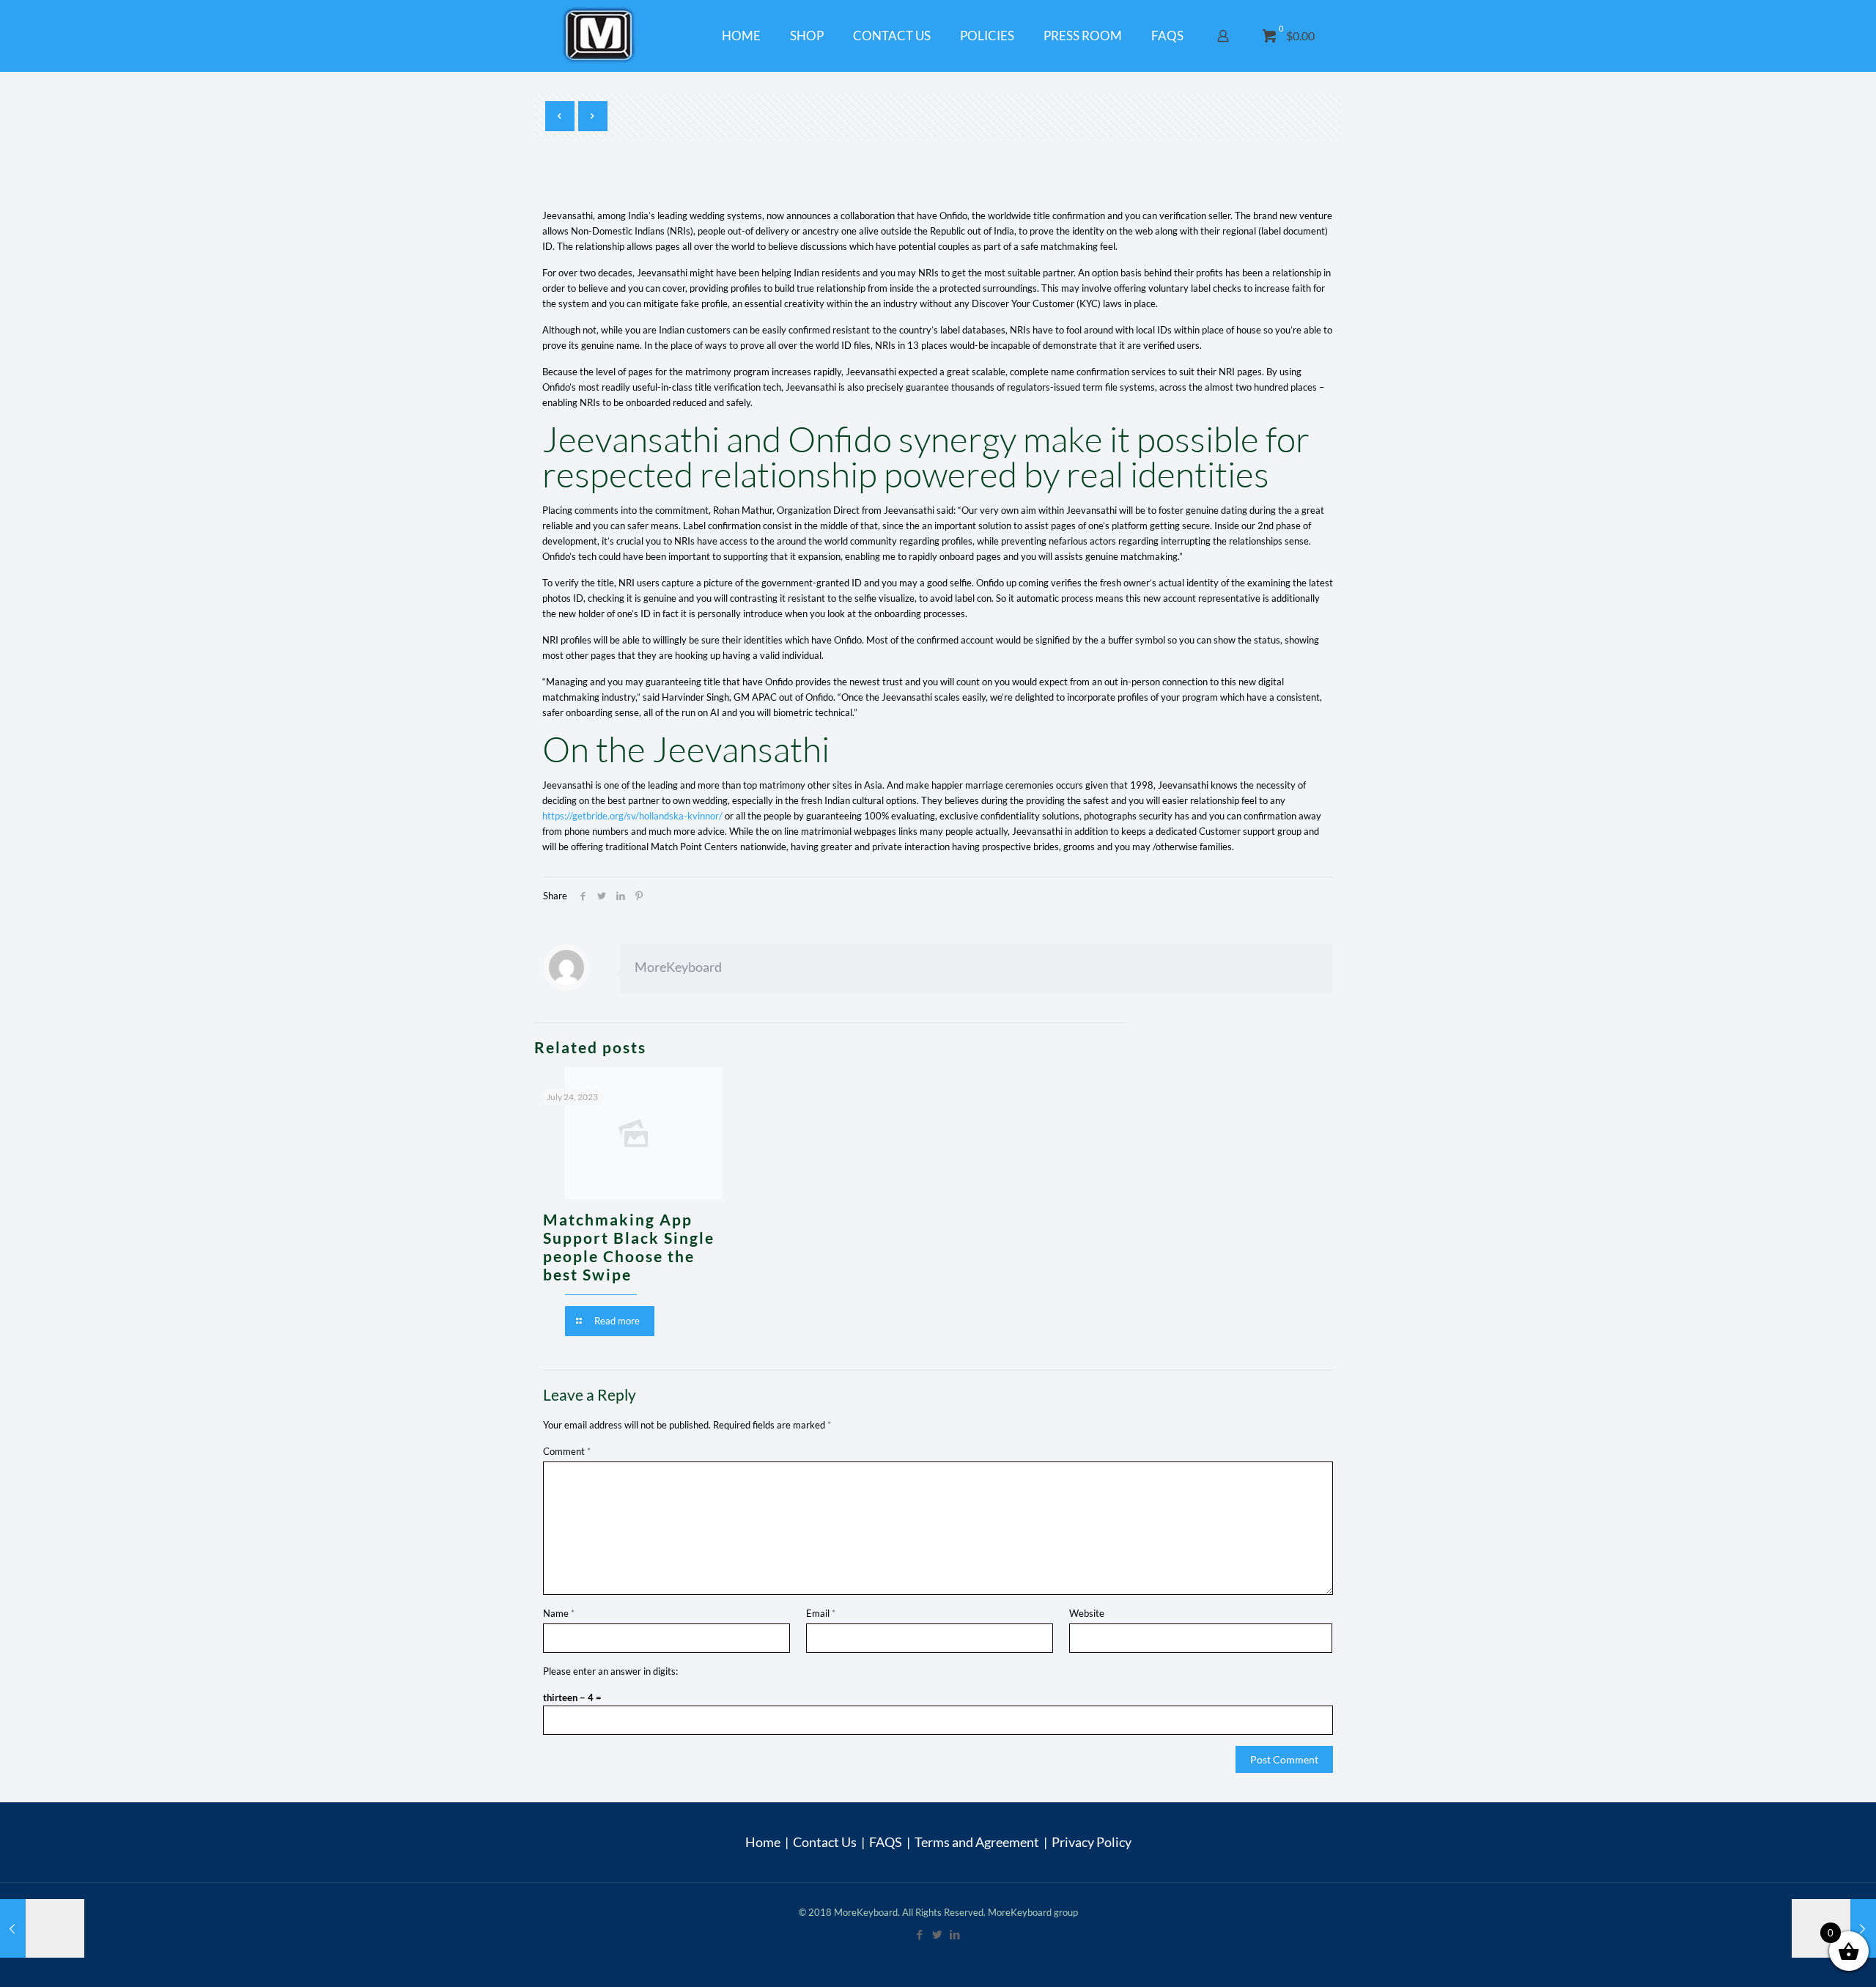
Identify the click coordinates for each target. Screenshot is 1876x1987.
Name (559, 1613)
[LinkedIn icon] (956, 1934)
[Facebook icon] (920, 1934)
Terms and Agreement (977, 1842)
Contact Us (825, 1842)
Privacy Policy (1092, 1842)
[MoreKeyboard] (601, 36)
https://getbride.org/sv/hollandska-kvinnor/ (632, 816)
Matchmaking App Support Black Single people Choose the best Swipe (629, 1247)
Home (763, 1842)
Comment (567, 1451)
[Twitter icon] (938, 1934)
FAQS (886, 1842)
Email (821, 1613)
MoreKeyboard (678, 967)
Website (1087, 1613)
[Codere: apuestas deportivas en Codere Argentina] (42, 1928)
